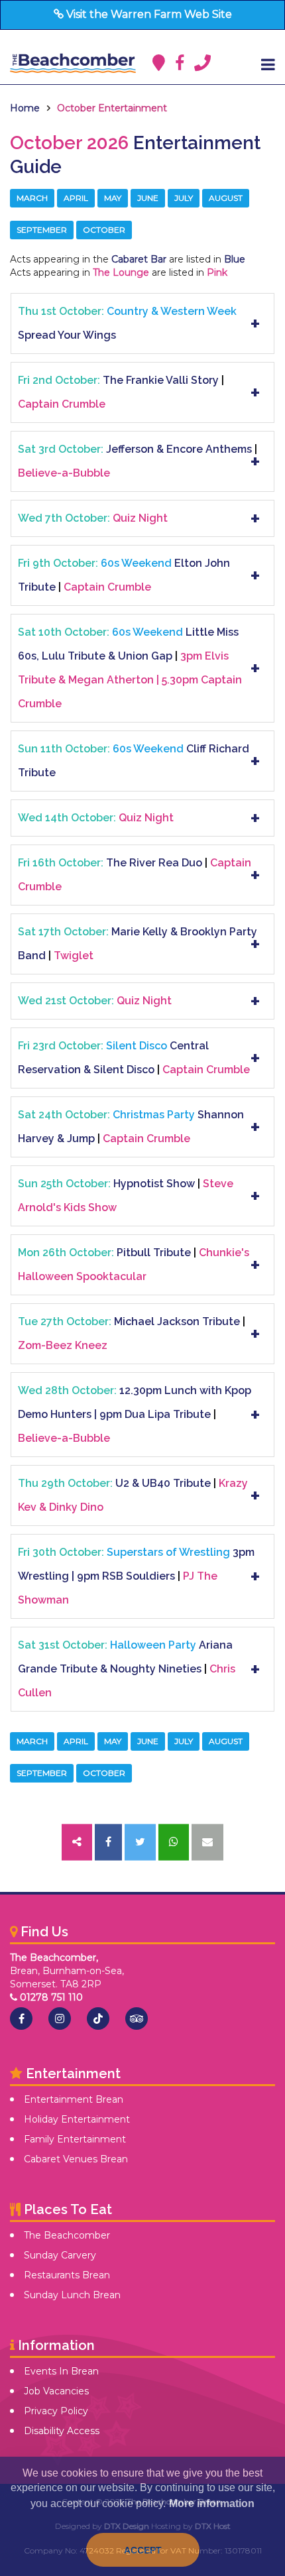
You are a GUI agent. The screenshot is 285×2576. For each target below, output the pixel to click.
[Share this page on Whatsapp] (174, 1843)
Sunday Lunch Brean (72, 2295)
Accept (143, 2550)
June (148, 198)
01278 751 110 (50, 1997)
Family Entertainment (75, 2139)
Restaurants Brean (67, 2275)
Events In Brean (61, 2371)
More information (212, 2503)
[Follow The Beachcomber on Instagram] (60, 2019)
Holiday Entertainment (77, 2119)
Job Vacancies (56, 2391)
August (226, 198)
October (104, 230)
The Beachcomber (67, 2235)
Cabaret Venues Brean (76, 2159)
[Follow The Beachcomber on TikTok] (98, 2019)
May (113, 198)
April (76, 198)
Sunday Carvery (60, 2255)
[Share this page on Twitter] (140, 1843)
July (184, 198)
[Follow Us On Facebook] (180, 63)
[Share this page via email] (207, 1843)
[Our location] (159, 63)
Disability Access (62, 2431)
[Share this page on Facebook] (108, 1843)
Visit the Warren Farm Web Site (148, 14)
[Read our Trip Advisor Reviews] (137, 2019)
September (42, 230)
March (32, 198)
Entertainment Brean (74, 2099)
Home (25, 108)
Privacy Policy (56, 2411)
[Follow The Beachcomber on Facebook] (21, 2019)
